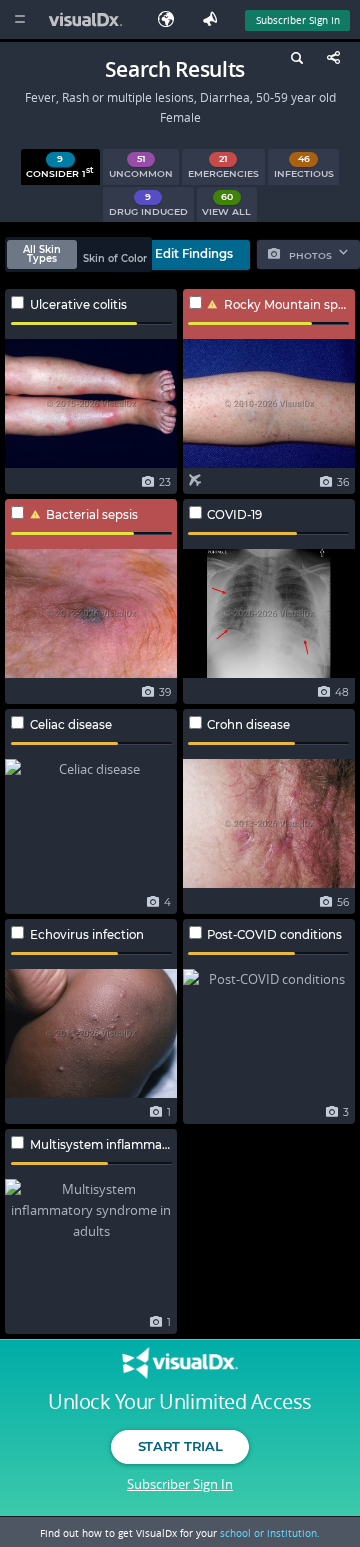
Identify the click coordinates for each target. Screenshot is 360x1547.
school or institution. (270, 1533)
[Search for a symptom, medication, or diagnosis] (294, 61)
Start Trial (180, 1446)
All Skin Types (42, 254)
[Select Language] (171, 19)
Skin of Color (115, 258)
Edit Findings (194, 254)
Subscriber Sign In (298, 20)
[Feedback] (214, 19)
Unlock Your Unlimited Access (179, 1402)
